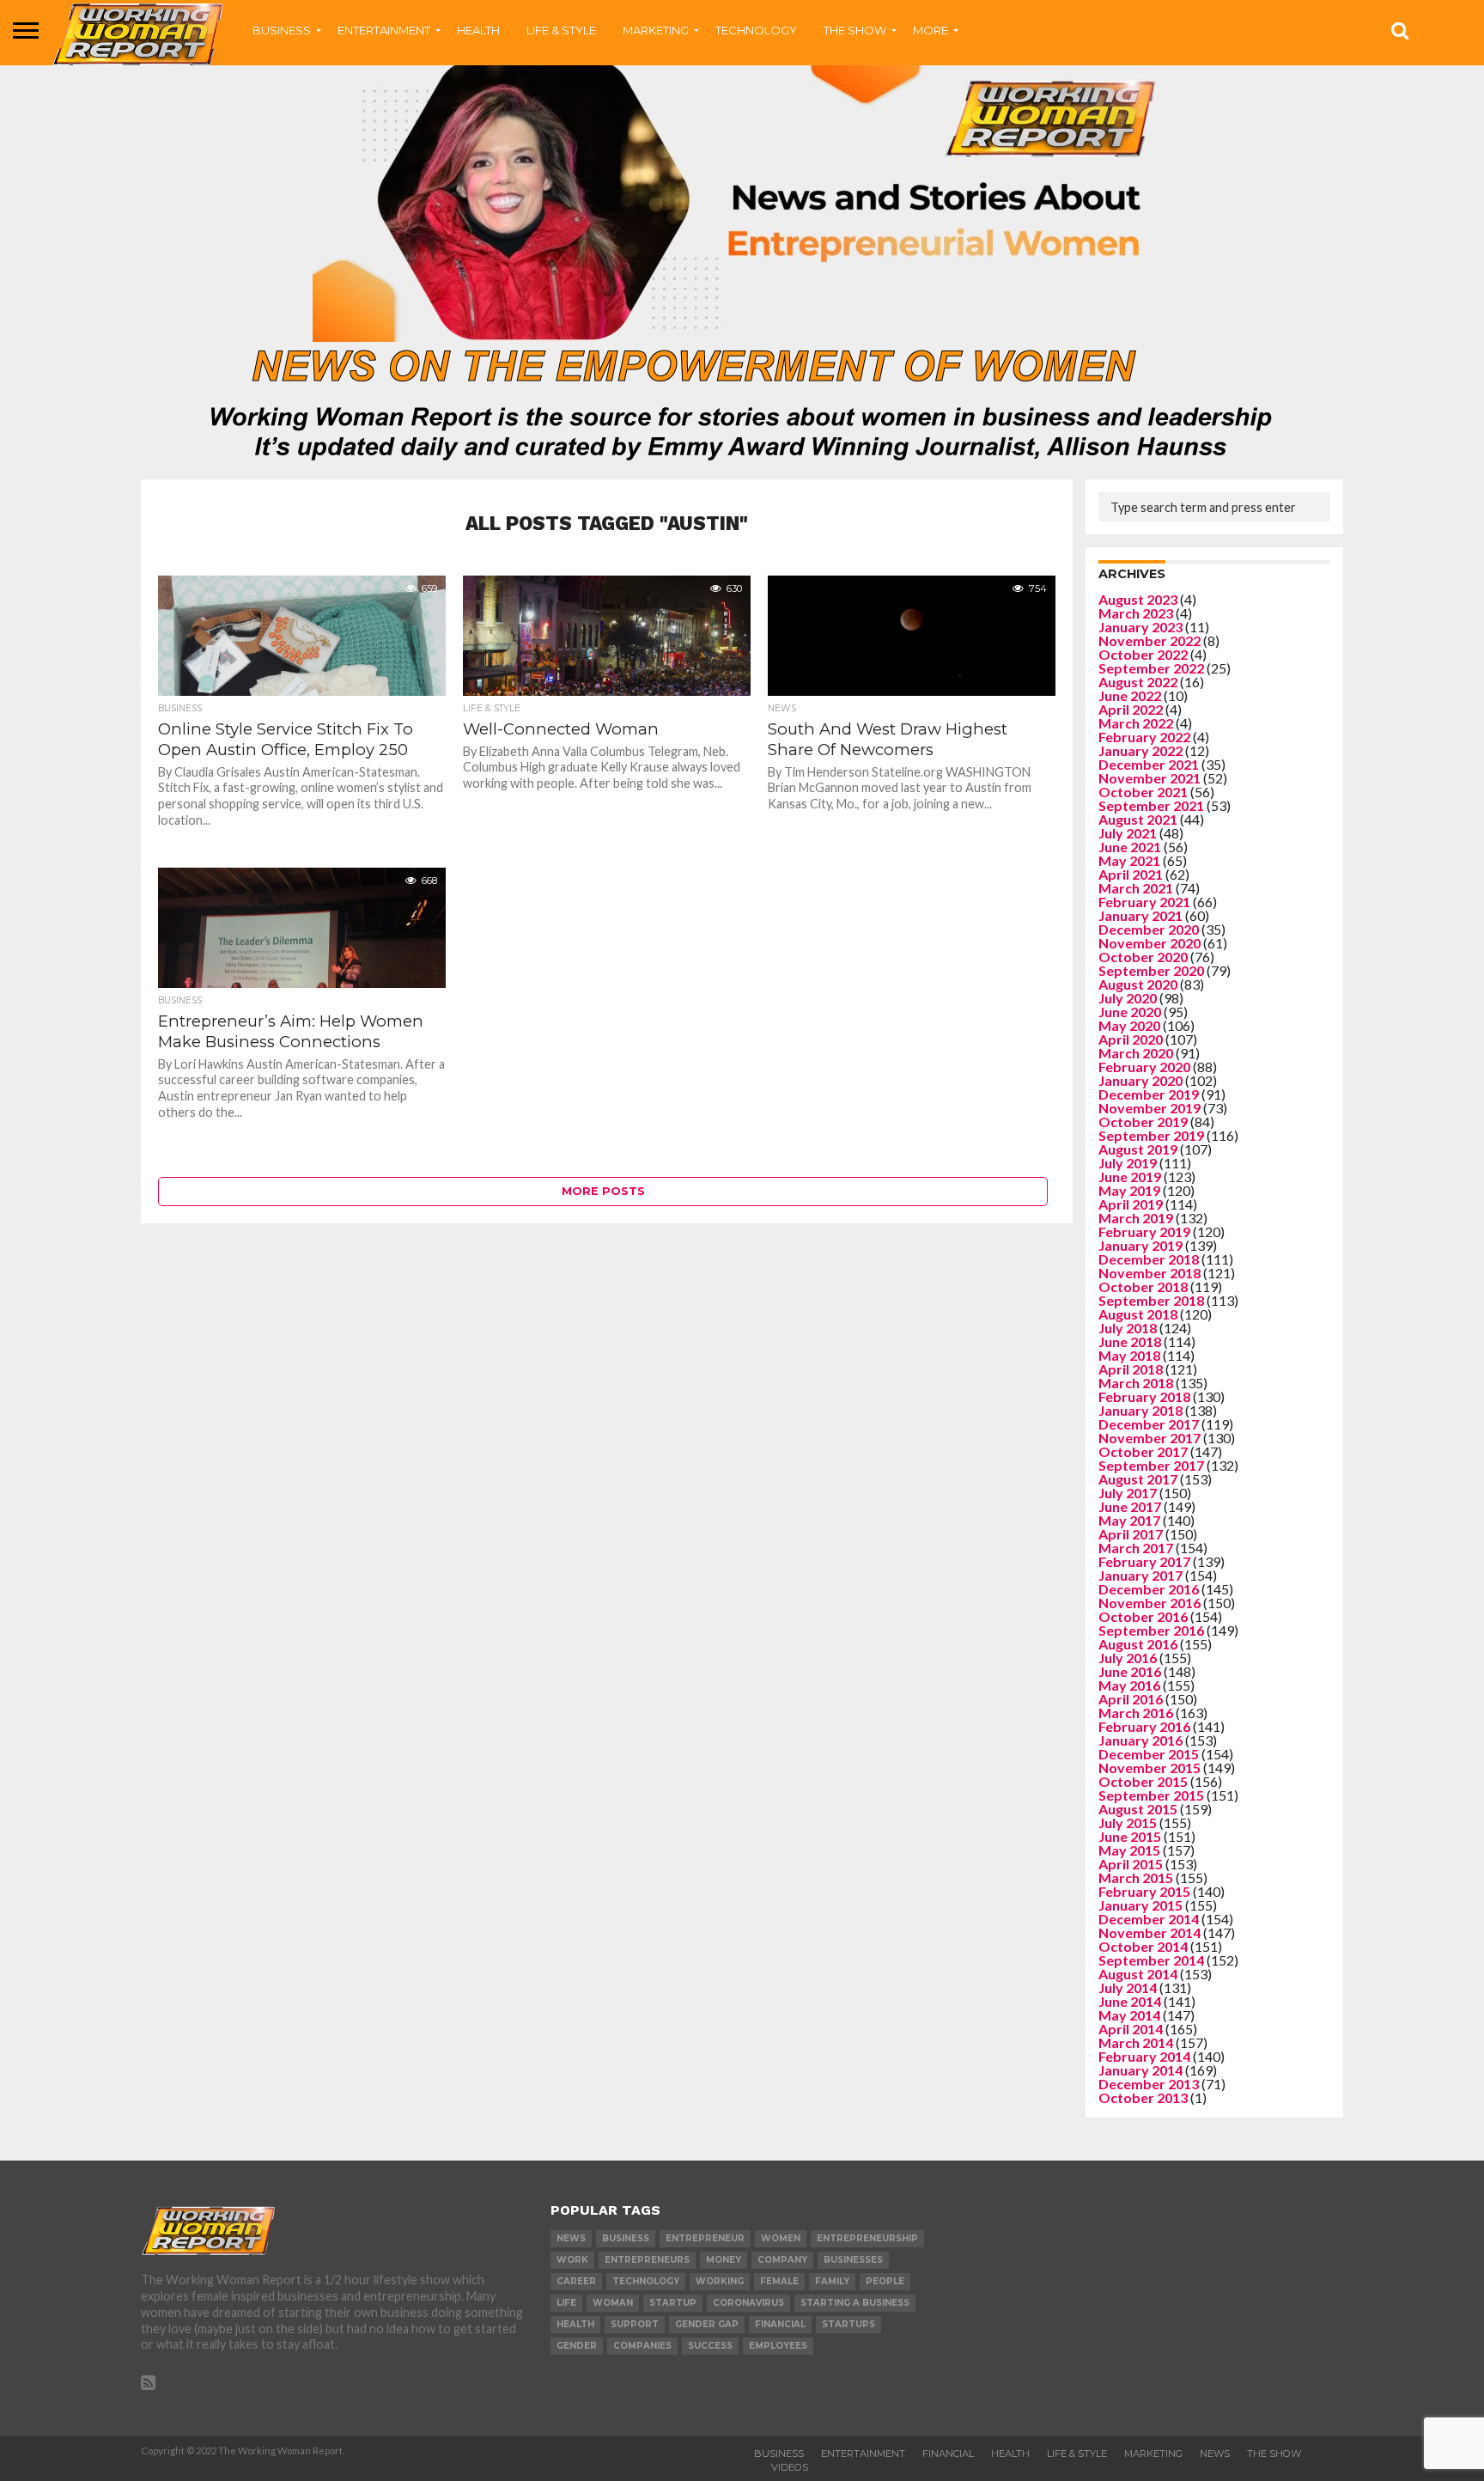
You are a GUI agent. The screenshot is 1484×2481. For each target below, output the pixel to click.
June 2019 (1130, 1176)
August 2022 (1138, 682)
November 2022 (1149, 640)
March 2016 (1136, 1713)
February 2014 (1144, 2056)
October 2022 (1143, 654)
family (832, 2281)
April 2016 (1131, 1699)
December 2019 (1149, 1094)
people (885, 2281)
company (782, 2260)
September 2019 (1151, 1135)
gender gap (707, 2324)
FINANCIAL (948, 2454)
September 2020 (1151, 970)
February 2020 (1144, 1067)
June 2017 (1130, 1506)
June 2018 (1130, 1341)
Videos (790, 2467)
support (635, 2324)
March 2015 (1136, 1878)
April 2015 (1131, 1864)
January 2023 (1140, 627)
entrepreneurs (647, 2260)
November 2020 (1149, 943)
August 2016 (1138, 1644)
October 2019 (1143, 1122)
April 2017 (1131, 1534)
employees (778, 2346)
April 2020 (1131, 1039)
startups (848, 2324)
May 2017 (1129, 1520)
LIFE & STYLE (561, 30)
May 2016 (1129, 1685)
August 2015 (1138, 1809)
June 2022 (1130, 695)
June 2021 (1130, 847)
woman (613, 2303)
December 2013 (1149, 2084)
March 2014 (1136, 2042)
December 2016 (1149, 1589)
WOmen (781, 2238)
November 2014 (1149, 1932)
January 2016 (1140, 1740)
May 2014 (1129, 2015)
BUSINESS (282, 30)
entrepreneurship (867, 2238)
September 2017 (1151, 1465)
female (779, 2281)
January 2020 (1140, 1080)
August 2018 (1138, 1314)
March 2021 (1136, 888)
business (626, 2238)
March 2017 (1136, 1548)
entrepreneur (705, 2238)
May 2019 (1129, 1190)
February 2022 (1144, 737)
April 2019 (1131, 1204)
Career (576, 2281)
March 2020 (1136, 1053)
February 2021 (1144, 902)
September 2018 (1151, 1300)
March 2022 (1136, 723)
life (566, 2303)
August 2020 (1138, 984)
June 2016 (1130, 1671)
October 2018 (1143, 1286)
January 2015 (1140, 1905)
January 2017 (1140, 1575)
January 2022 (1140, 750)
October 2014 (1143, 1946)
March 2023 (1136, 613)
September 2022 (1151, 668)
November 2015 (1149, 1768)
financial (780, 2324)
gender (577, 2346)
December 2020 (1149, 929)
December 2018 (1149, 1259)
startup (673, 2303)
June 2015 (1130, 1836)
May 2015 (1129, 1850)
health (575, 2324)
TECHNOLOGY (756, 30)
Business (779, 2454)
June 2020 (1130, 1012)
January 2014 (1140, 2070)
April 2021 (1131, 874)
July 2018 (1128, 1328)
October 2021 (1143, 792)
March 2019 (1136, 1218)
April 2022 (1131, 709)
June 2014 (1130, 2001)
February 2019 (1144, 1231)
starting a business (855, 2303)
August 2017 (1138, 1479)
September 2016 (1151, 1630)
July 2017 (1128, 1493)
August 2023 (1138, 599)
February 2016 (1144, 1726)
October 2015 (1143, 1781)
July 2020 (1128, 998)
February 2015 (1144, 1891)
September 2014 (1151, 1960)
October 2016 (1143, 1616)
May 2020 (1129, 1025)
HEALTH (478, 30)
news (571, 2238)
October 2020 (1143, 957)
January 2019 (1140, 1245)
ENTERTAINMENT (384, 30)
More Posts (603, 1191)
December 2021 (1149, 764)
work (572, 2260)
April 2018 (1131, 1369)
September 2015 (1151, 1795)
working (720, 2281)
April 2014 (1131, 2029)
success (710, 2346)
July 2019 (1128, 1163)
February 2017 (1144, 1561)
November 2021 (1149, 778)
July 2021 (1128, 833)
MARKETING (656, 30)
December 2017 (1149, 1424)
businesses (853, 2260)
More (931, 30)
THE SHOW (855, 30)
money (724, 2260)
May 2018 (1129, 1355)
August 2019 (1138, 1149)
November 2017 (1149, 1438)
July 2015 (1128, 1823)
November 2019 (1149, 1108)
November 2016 (1149, 1603)
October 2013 (1143, 2097)
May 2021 (1129, 860)
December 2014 (1149, 1919)
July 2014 (1128, 1987)
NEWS (1215, 2454)
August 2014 (1138, 1974)
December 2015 (1149, 1754)
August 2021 (1138, 819)
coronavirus (748, 2303)
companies (642, 2346)
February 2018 (1144, 1396)
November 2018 (1149, 1273)
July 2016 (1128, 1658)
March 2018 (1136, 1383)
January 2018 (1140, 1410)
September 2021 (1151, 805)
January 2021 (1140, 915)
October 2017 (1143, 1451)
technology (646, 2281)
